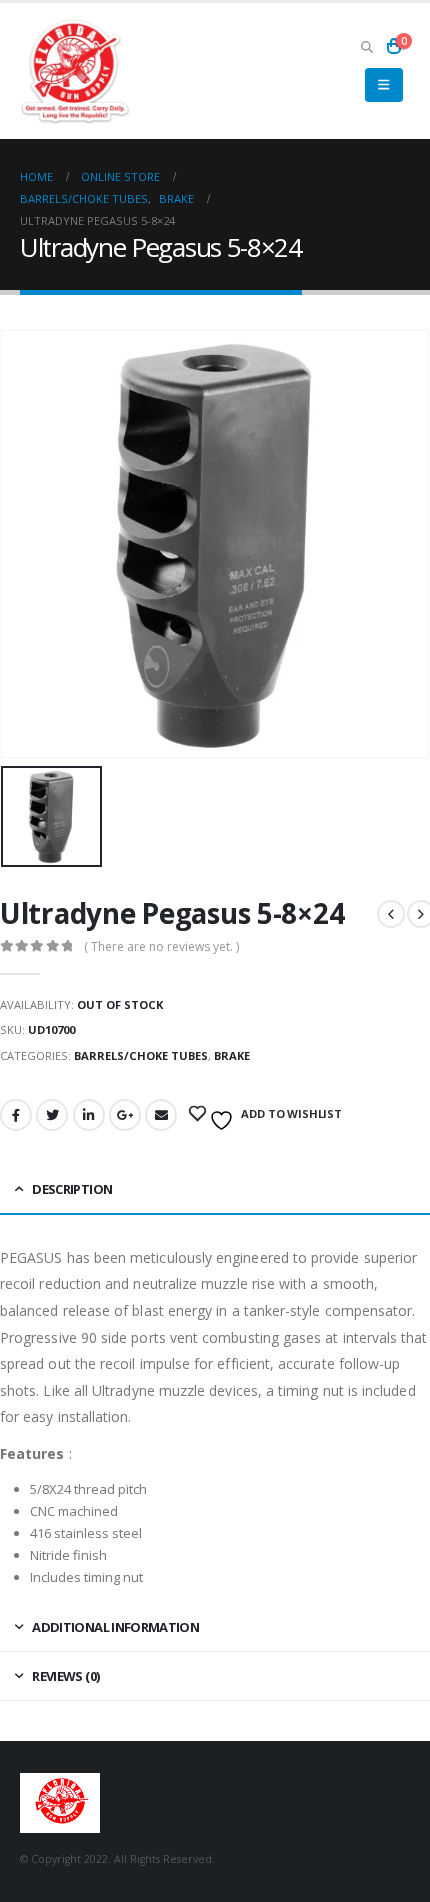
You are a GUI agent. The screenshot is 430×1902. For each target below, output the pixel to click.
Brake (232, 1055)
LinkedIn (89, 1115)
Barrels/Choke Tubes (141, 1055)
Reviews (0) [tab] (65, 1676)
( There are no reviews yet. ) (161, 946)
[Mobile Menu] (383, 85)
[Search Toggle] (366, 46)
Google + (125, 1115)
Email (161, 1115)
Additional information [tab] (115, 1627)
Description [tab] (72, 1189)
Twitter (52, 1115)
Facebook (16, 1115)
